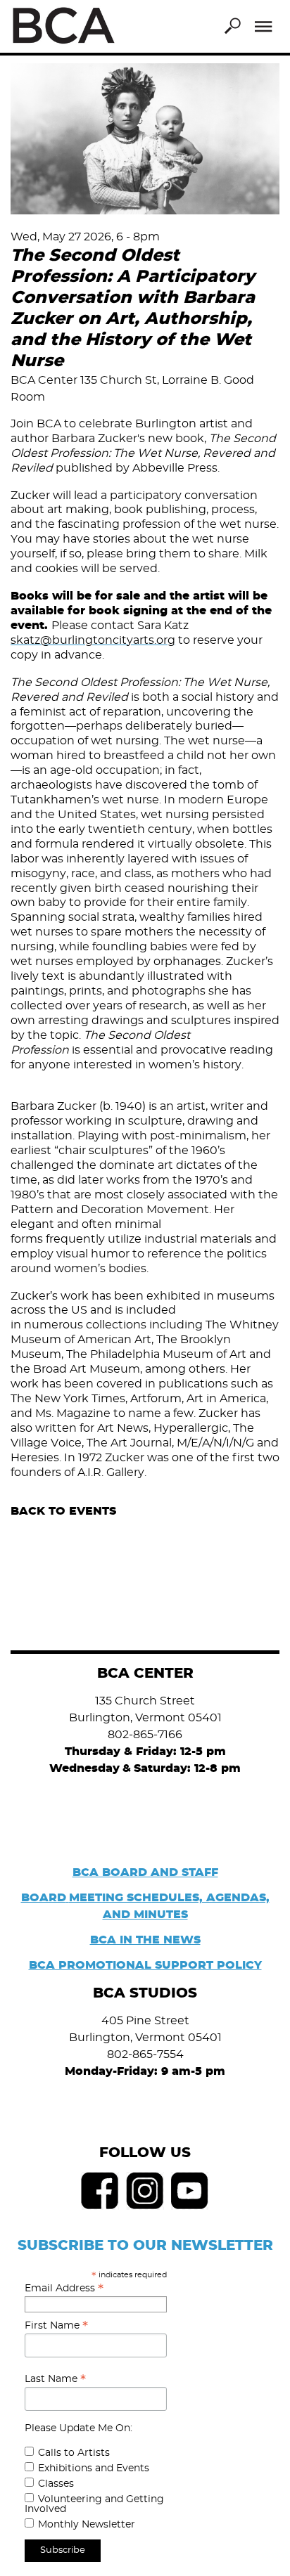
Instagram (145, 2191)
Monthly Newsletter (87, 2525)
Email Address (64, 2289)
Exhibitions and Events (94, 2468)
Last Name (55, 2379)
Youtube (190, 2191)
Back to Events (63, 1511)
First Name (56, 2326)
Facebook (100, 2191)
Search (232, 26)
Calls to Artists (74, 2453)
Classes (56, 2484)
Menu (264, 27)
